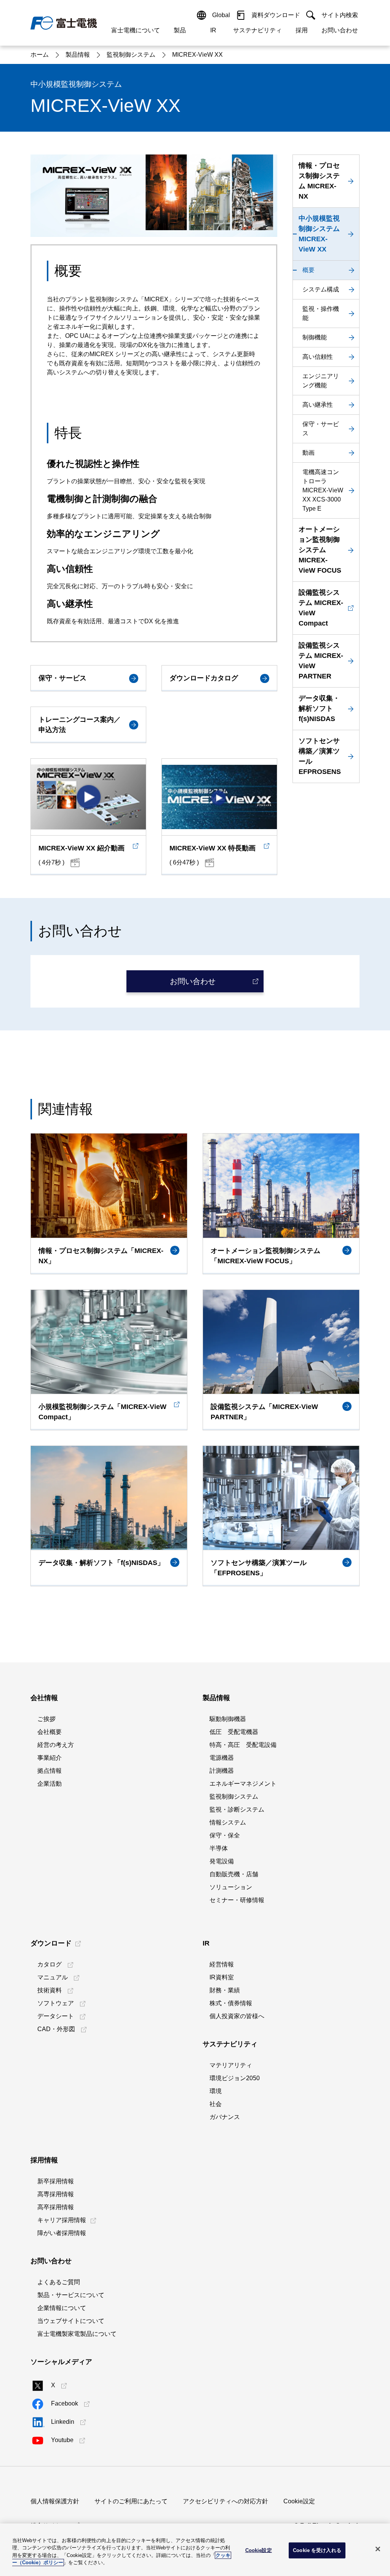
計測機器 (222, 1771)
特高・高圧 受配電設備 (243, 1745)
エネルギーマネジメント (243, 1784)
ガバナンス (225, 2117)
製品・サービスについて (71, 2295)
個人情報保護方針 (55, 2501)
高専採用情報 (56, 2194)
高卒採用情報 (56, 2207)
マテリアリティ (231, 2065)
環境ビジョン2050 (235, 2078)
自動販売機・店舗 (234, 1874)
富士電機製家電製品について (77, 2334)
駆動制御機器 (228, 1719)
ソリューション (231, 1887)
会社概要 (50, 1732)
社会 (216, 2104)
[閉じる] (378, 2549)
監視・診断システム (237, 1809)
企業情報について (62, 2308)
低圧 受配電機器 (234, 1732)
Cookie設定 (299, 2501)
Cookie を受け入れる (317, 2550)
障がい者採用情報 (62, 2233)
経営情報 (222, 1964)
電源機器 (222, 1758)
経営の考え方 (56, 1745)
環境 (216, 2091)
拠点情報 (50, 1771)
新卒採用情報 (56, 2181)
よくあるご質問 (59, 2282)
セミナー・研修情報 (237, 1900)
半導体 (219, 1848)
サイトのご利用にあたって (131, 2501)
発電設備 (222, 1861)
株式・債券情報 (231, 2003)
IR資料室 (222, 1977)
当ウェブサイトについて (71, 2321)
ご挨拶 (46, 1719)
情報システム (228, 1822)
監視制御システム (234, 1797)
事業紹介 (50, 1758)
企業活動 (50, 1784)
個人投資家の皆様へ (237, 2016)
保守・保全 (225, 1835)
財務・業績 (225, 1990)
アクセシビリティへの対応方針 (225, 2501)
